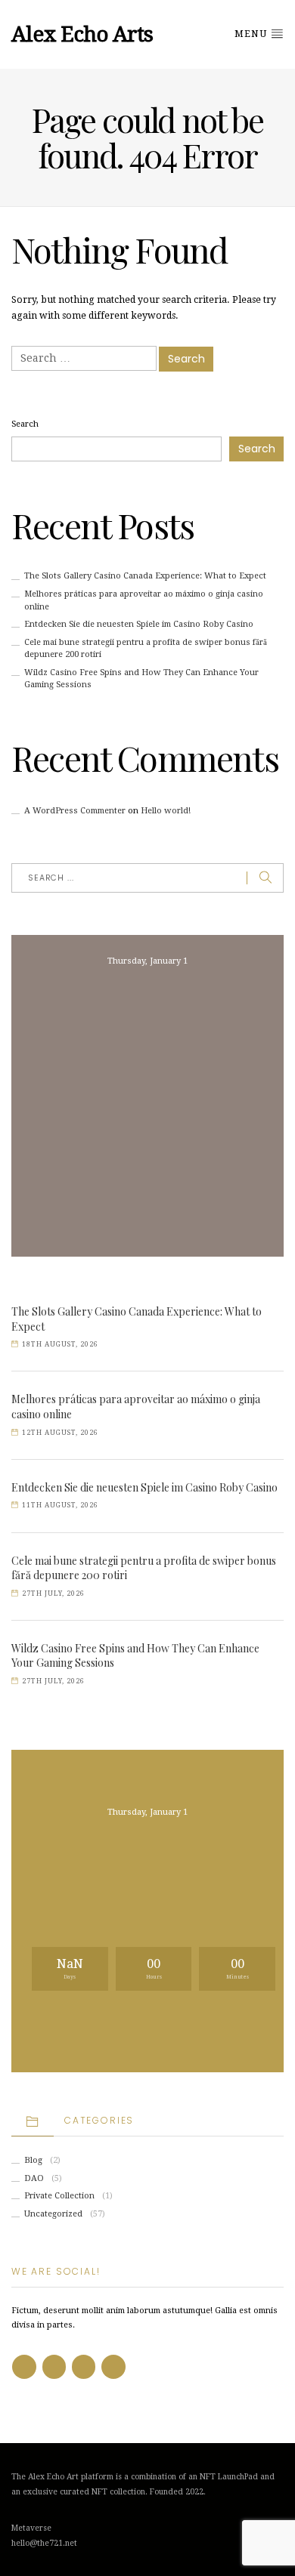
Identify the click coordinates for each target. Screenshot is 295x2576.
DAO (34, 2178)
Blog (33, 2160)
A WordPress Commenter (75, 811)
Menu (252, 34)
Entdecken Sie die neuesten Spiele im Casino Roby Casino (139, 624)
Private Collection (59, 2196)
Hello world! (166, 811)
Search (25, 424)
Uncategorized (53, 2214)
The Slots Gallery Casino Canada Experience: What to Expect (145, 576)
